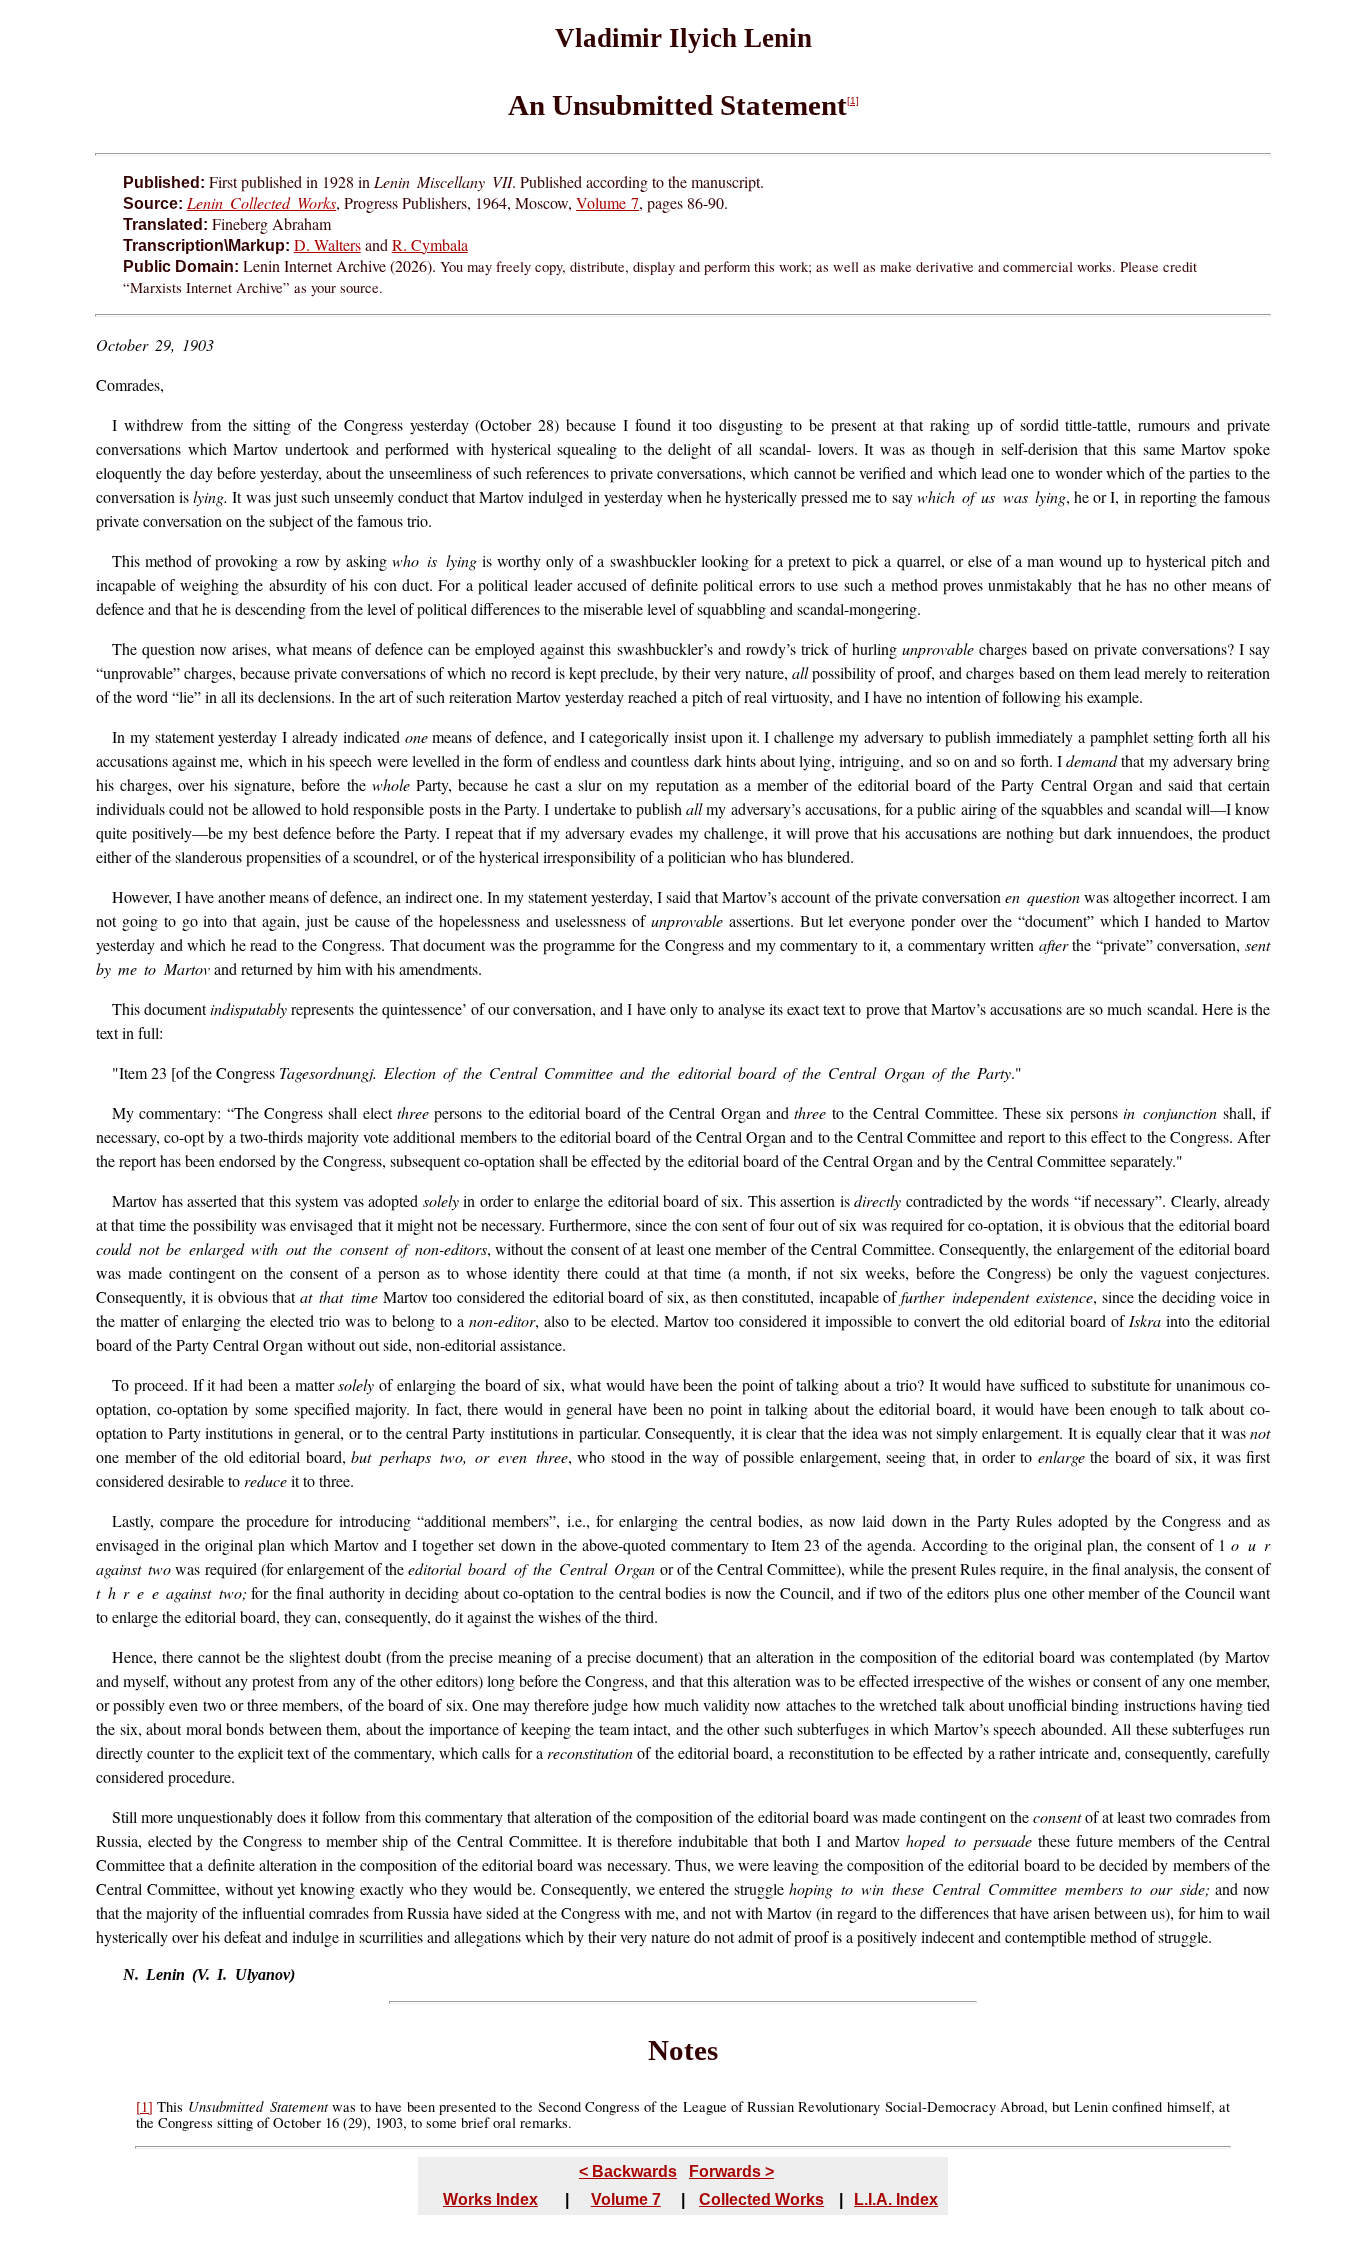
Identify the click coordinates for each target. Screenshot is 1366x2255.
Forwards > (731, 2171)
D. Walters (327, 244)
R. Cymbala (430, 244)
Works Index (490, 2199)
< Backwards (628, 2171)
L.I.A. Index (896, 2199)
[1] (853, 100)
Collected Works (761, 2199)
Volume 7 (607, 202)
